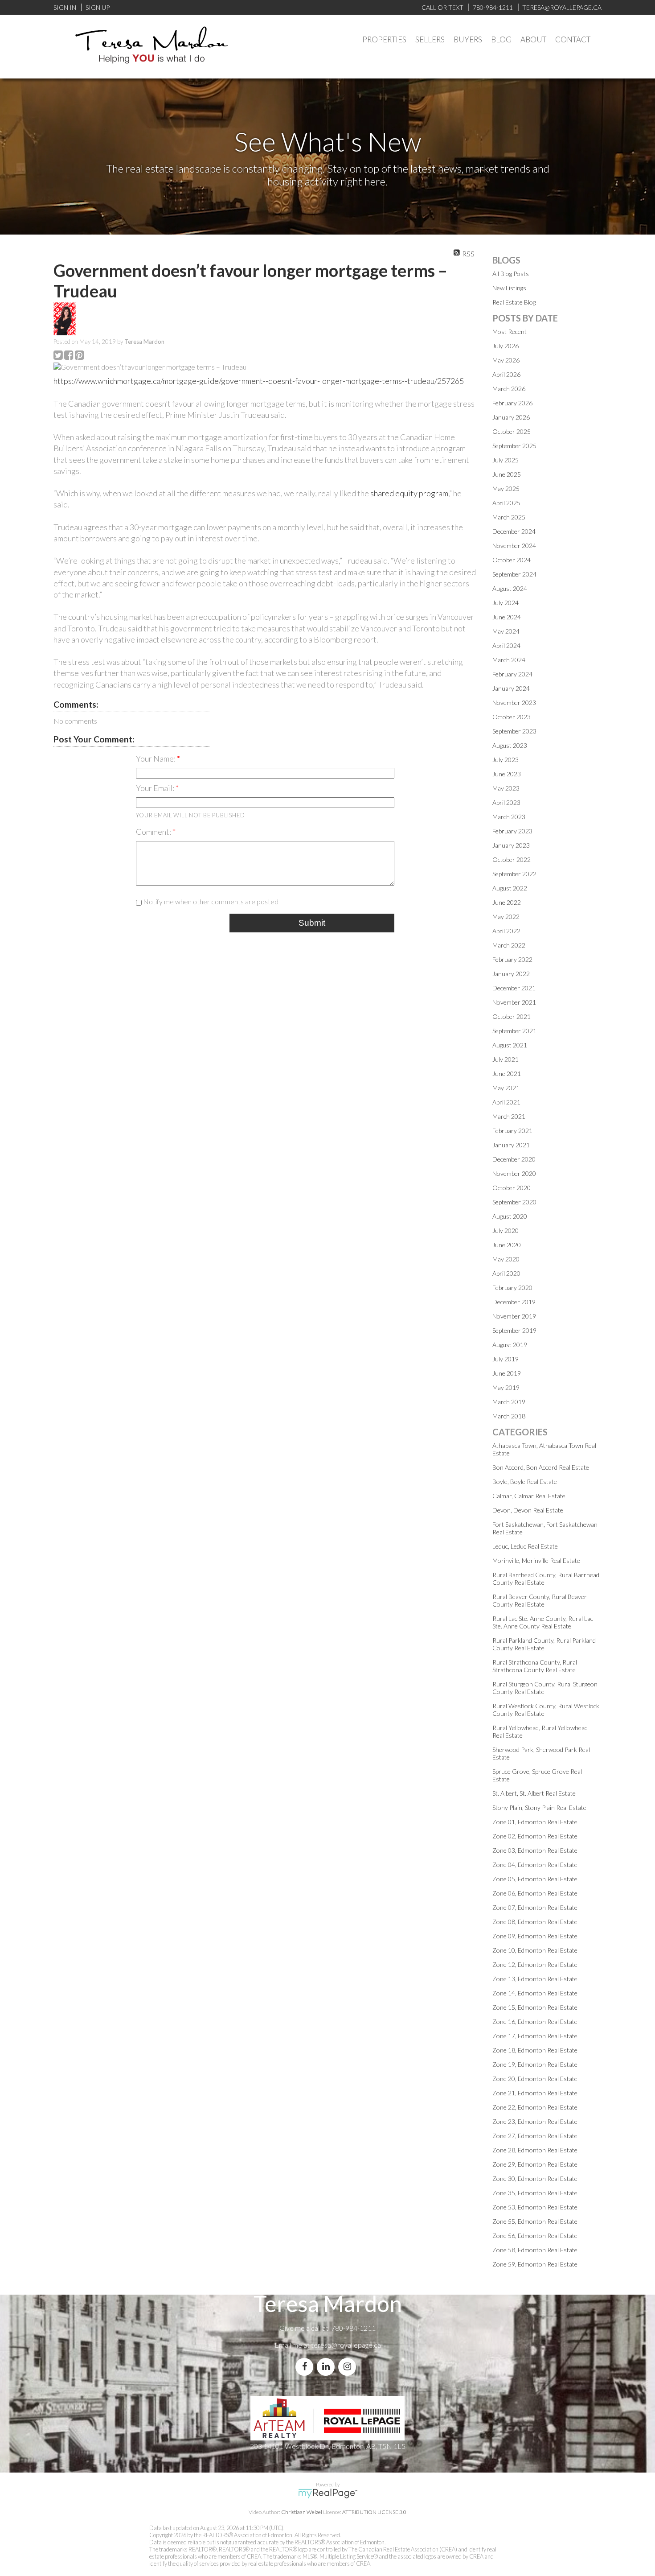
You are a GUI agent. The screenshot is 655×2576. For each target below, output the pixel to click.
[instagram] (349, 2367)
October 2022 (512, 859)
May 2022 (506, 917)
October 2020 (512, 1188)
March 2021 (509, 1116)
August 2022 (510, 888)
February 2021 (512, 1131)
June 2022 (507, 902)
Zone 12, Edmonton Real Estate (535, 1964)
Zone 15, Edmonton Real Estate (535, 2007)
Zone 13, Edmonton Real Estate (535, 1979)
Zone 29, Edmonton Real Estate (535, 2164)
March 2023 (509, 817)
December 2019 (514, 1302)
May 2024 (506, 631)
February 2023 (512, 831)
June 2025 (507, 474)
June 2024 (507, 617)
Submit (312, 923)
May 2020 (506, 1259)
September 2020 (514, 1202)
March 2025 (509, 517)
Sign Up (98, 7)
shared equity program (409, 493)
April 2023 (506, 802)
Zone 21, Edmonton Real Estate (535, 2093)
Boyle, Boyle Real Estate (525, 1482)
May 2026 (506, 360)
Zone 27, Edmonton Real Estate (535, 2136)
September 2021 (514, 1031)
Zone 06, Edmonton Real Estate (535, 1893)
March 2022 (509, 945)
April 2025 (506, 503)
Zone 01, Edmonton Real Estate (535, 1822)
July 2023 (506, 760)
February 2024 (512, 674)
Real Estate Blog (514, 302)
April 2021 (506, 1102)
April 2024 (506, 645)
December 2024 (514, 531)
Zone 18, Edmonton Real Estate (535, 2050)
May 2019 (506, 1387)
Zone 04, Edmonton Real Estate (535, 1865)
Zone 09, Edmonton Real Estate (535, 1936)
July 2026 (506, 346)
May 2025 (506, 488)
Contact (573, 39)
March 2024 (509, 660)
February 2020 (512, 1288)
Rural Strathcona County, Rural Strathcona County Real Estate (535, 1666)
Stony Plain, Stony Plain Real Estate (539, 1807)
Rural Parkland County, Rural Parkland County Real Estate (544, 1644)
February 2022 (512, 959)
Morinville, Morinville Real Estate (536, 1560)
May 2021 (506, 1088)
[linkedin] (327, 2367)
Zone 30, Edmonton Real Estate (535, 2178)
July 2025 (506, 460)
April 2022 (506, 931)
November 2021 (514, 1002)
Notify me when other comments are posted (210, 901)
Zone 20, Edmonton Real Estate (535, 2079)
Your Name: (156, 758)
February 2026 (512, 403)
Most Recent (510, 332)
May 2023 (506, 788)
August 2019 (510, 1345)
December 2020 (514, 1159)
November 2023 (514, 703)
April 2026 (506, 374)
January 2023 (511, 845)
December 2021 (514, 988)
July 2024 (506, 603)
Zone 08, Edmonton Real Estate (535, 1922)
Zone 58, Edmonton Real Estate (535, 2250)
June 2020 (507, 1245)
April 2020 (506, 1273)
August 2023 (510, 745)
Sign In (65, 7)
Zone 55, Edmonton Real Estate (535, 2221)
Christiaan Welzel (302, 2512)
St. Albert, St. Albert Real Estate (534, 1793)
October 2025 (512, 431)
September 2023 (514, 731)
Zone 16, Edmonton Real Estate (535, 2022)
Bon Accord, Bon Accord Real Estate (541, 1467)
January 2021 (511, 1145)
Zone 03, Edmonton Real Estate (535, 1850)
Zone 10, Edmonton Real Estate (535, 1950)
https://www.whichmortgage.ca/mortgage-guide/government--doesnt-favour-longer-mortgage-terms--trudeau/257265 (259, 381)
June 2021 (507, 1074)
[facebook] (306, 2367)
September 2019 (514, 1330)
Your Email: (156, 788)
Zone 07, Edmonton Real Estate (535, 1907)
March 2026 (509, 389)
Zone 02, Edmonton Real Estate (535, 1836)
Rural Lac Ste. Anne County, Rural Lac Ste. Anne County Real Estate (543, 1622)
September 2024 (514, 574)
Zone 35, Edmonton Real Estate (535, 2193)
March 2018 (509, 1416)
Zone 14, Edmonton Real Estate (535, 1993)
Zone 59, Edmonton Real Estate (535, 2264)
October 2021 (512, 1016)
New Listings (509, 288)
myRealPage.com (328, 2494)
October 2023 (512, 717)
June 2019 (507, 1373)
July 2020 (506, 1230)
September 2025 (514, 446)
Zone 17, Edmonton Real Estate (535, 2036)
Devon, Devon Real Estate (528, 1510)
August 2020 (510, 1216)
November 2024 (514, 546)
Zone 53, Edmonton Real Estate (535, 2207)
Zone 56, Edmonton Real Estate (535, 2236)
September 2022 (514, 874)
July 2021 (506, 1059)
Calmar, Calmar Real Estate (529, 1496)
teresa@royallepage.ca (346, 2345)
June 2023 (507, 774)
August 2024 (510, 588)
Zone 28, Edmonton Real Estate (535, 2150)
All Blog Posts (511, 274)
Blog (501, 39)
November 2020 (514, 1173)
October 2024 (512, 560)
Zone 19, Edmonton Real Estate (535, 2064)
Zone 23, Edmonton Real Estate (535, 2121)
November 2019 (514, 1316)
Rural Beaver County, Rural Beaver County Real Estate (540, 1600)
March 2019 (509, 1402)
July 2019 (506, 1359)
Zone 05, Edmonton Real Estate (535, 1879)
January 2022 (511, 974)
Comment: (154, 832)
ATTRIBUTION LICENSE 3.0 (374, 2512)
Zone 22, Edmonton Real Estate (535, 2107)
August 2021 (510, 1045)
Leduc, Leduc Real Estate (525, 1546)
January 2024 (511, 688)
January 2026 (511, 417)
